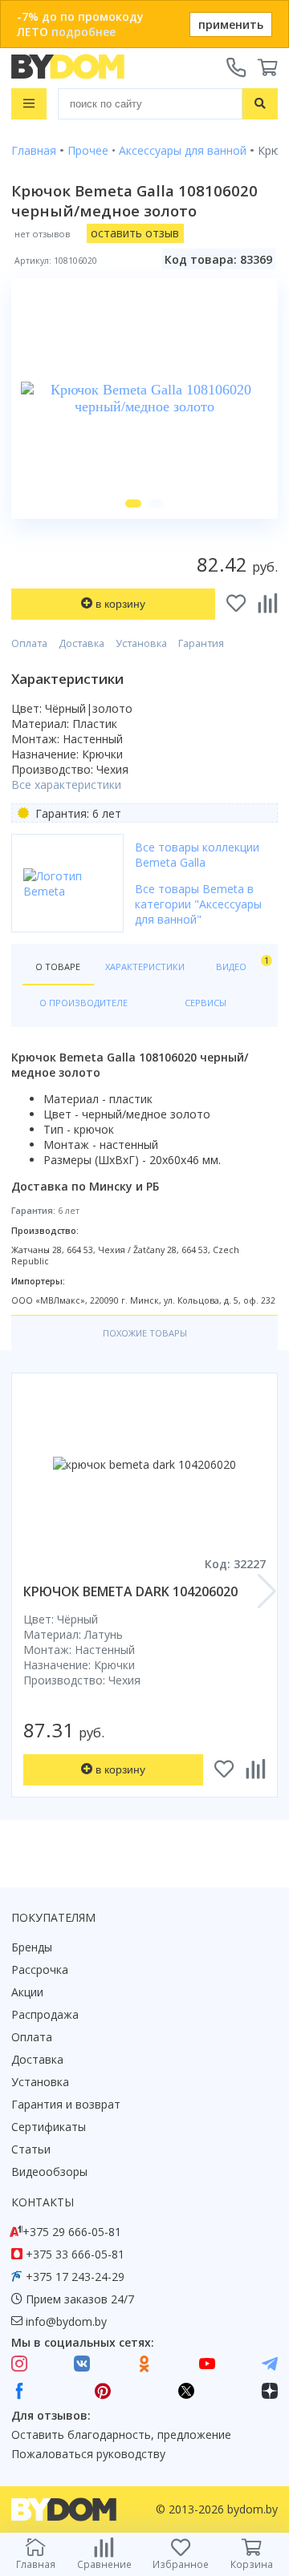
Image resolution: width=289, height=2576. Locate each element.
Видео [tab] (241, 963)
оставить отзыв (135, 233)
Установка (141, 643)
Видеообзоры (49, 2172)
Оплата (29, 643)
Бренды (32, 1947)
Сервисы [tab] (206, 1003)
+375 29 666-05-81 (72, 2232)
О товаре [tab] (58, 967)
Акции (27, 1992)
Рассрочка (40, 1969)
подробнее (83, 32)
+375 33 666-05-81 (75, 2254)
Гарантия (201, 643)
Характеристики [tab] (145, 967)
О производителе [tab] (83, 1003)
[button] (133, 503)
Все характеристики (66, 785)
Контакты (43, 2202)
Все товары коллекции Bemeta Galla (197, 855)
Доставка (81, 643)
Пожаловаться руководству (88, 2454)
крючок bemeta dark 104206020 (130, 1591)
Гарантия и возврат (66, 2104)
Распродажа (45, 2014)
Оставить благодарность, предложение (121, 2434)
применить (231, 24)
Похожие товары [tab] (145, 1333)
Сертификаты (49, 2127)
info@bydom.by (66, 2321)
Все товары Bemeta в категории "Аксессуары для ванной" (198, 904)
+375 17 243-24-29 (75, 2277)
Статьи (31, 2149)
